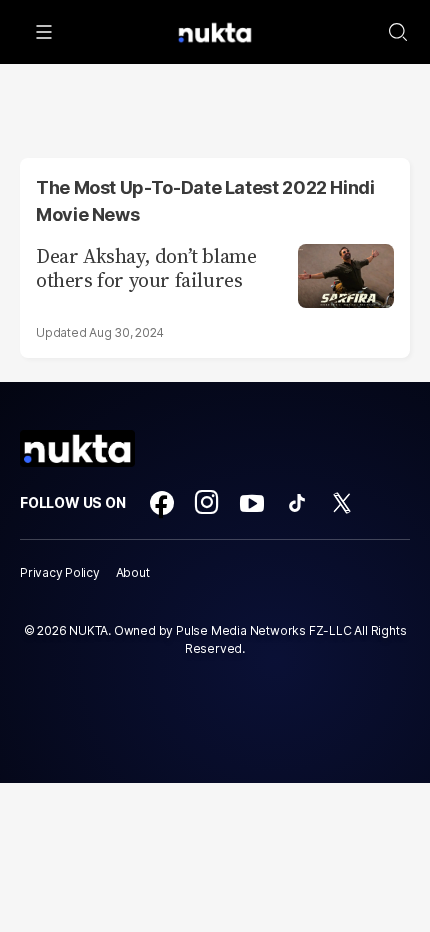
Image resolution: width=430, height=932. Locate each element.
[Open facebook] (162, 503)
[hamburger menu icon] (44, 32)
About (133, 572)
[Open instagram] (207, 503)
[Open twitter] (342, 503)
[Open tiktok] (297, 503)
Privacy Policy (60, 572)
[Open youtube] (252, 503)
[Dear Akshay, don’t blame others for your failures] (346, 273)
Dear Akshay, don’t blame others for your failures (146, 268)
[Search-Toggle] (398, 32)
